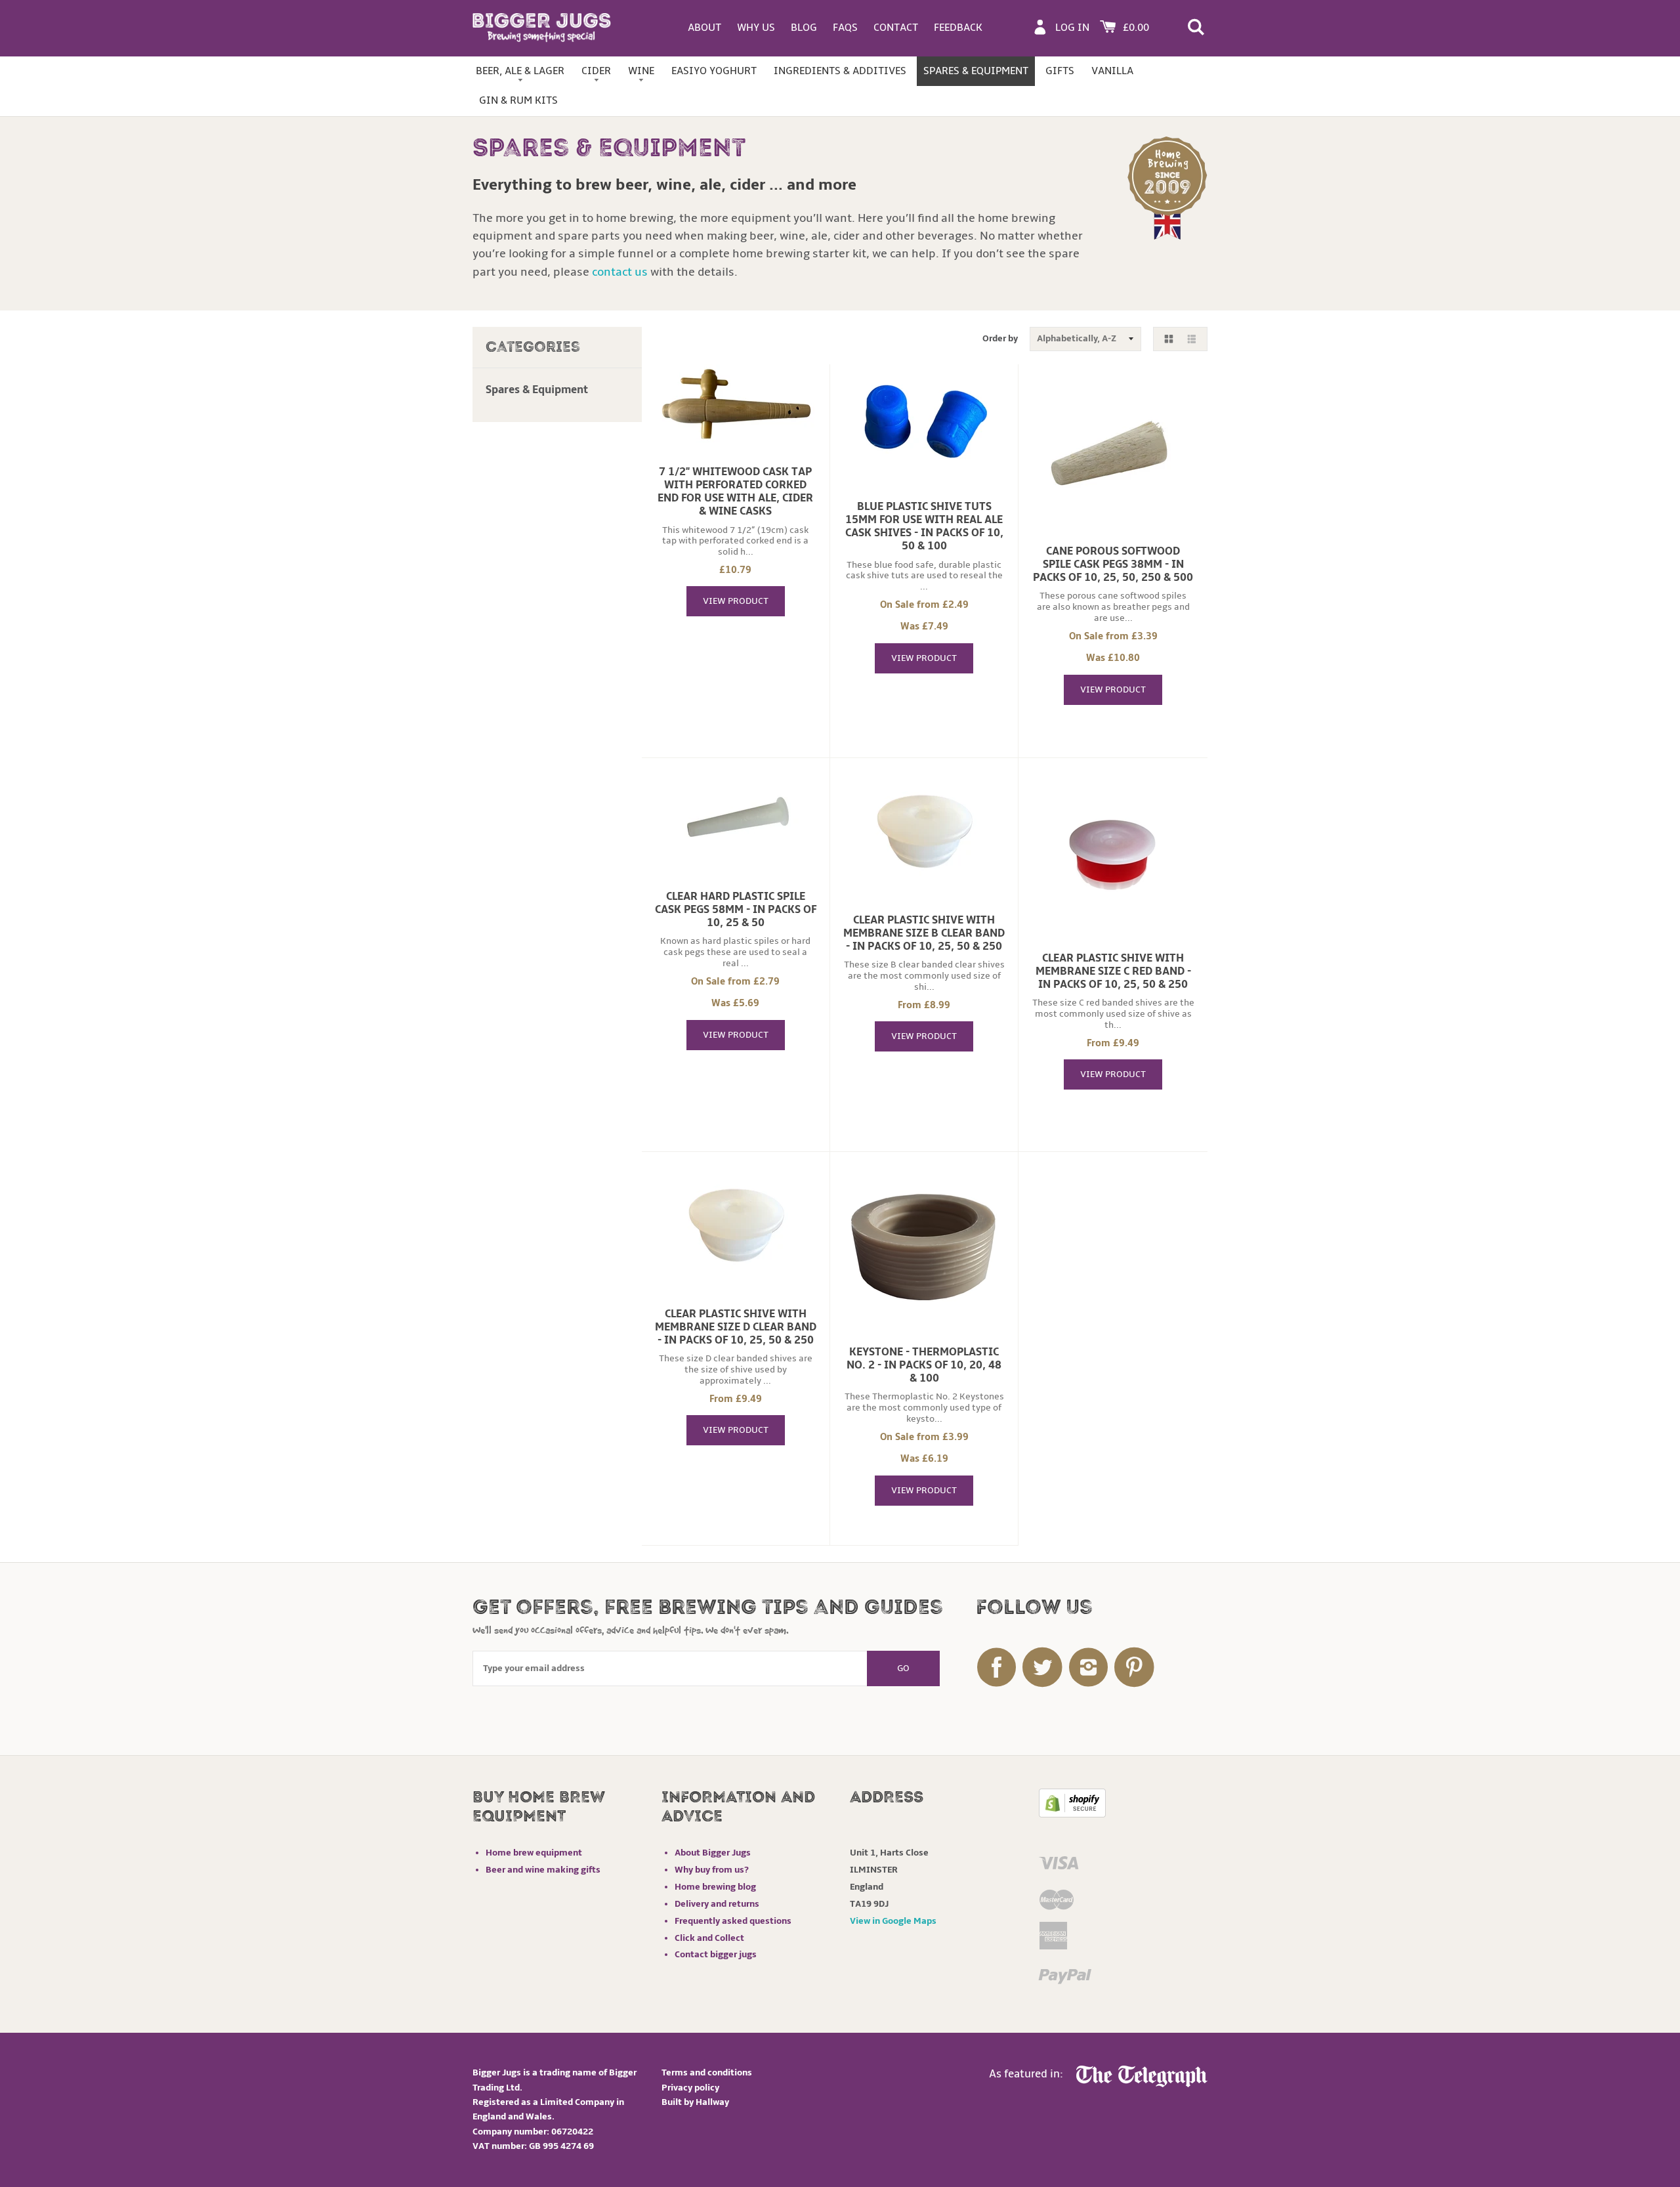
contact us (620, 272)
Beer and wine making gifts (543, 1870)
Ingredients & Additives (840, 71)
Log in (1072, 28)
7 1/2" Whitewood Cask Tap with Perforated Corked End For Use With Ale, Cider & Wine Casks (735, 492)
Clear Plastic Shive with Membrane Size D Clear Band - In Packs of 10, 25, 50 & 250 (736, 1327)
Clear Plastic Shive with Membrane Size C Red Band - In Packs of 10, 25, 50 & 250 (1113, 971)
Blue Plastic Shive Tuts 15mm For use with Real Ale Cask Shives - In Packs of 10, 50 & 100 (924, 526)
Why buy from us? (712, 1870)
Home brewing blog (715, 1887)
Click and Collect (709, 1938)
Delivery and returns (717, 1904)
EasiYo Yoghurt (714, 71)
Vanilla (1112, 71)
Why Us (756, 28)
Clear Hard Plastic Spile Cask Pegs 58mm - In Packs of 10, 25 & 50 (736, 910)
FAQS (845, 28)
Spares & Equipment (976, 71)
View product (736, 601)
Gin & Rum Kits (518, 100)
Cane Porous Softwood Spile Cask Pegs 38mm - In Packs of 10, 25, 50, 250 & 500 (1113, 564)
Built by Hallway (695, 2102)
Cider (596, 71)
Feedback (958, 28)
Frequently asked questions (733, 1921)
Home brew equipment (534, 1853)
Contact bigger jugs (716, 1954)
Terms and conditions (707, 2072)
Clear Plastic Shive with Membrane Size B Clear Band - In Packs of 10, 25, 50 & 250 (924, 933)
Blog (804, 28)
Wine (641, 71)
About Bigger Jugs (713, 1853)
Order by (1000, 338)
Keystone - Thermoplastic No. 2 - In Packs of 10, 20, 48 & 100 (924, 1365)
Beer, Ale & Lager (520, 71)
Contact (896, 28)
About (704, 28)
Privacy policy (690, 2088)
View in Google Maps (893, 1921)
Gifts (1060, 71)
